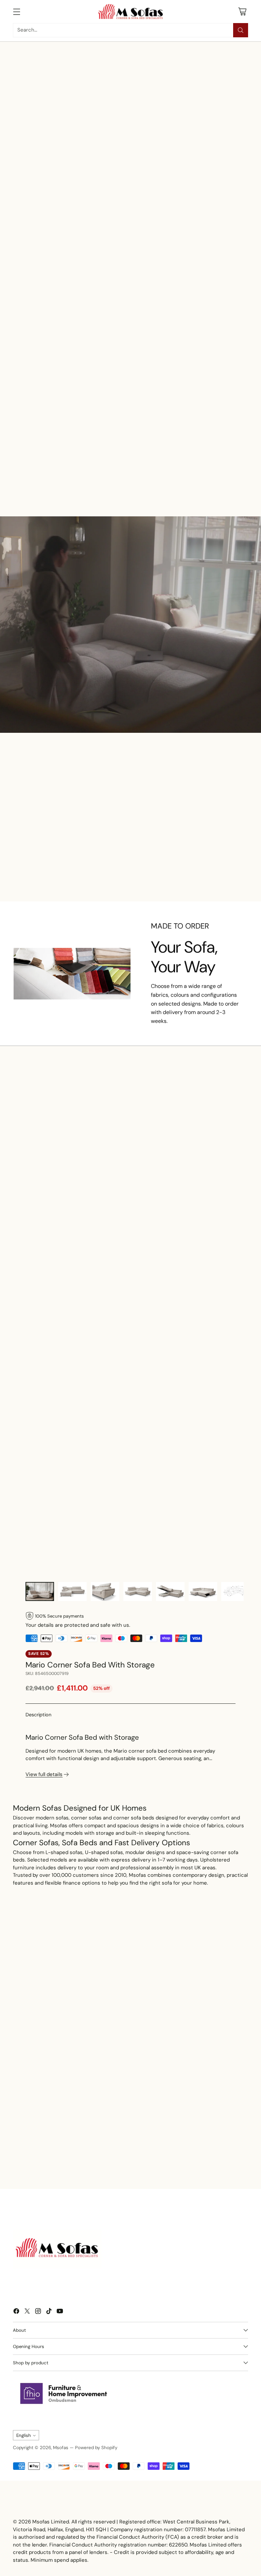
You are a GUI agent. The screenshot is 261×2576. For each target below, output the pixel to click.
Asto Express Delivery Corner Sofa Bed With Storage (155, 849)
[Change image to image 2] (72, 1591)
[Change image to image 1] (40, 1591)
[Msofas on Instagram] (38, 2312)
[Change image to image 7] (236, 1591)
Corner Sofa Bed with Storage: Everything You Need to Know (158, 2163)
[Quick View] (58, 418)
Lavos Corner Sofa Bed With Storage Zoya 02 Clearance (155, 1207)
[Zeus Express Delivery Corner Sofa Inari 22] (213, 427)
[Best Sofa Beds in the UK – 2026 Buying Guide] (63, 2116)
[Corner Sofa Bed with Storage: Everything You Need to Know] (168, 2116)
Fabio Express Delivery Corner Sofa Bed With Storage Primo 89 (213, 849)
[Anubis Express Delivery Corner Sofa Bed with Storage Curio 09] (98, 1173)
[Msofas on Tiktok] (49, 2312)
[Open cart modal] (242, 11)
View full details (44, 1774)
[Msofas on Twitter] (27, 2312)
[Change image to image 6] (203, 1591)
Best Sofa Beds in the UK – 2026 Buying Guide (57, 2163)
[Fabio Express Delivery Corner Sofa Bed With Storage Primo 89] (213, 816)
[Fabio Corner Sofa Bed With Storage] (155, 427)
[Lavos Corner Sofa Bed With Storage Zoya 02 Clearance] (155, 1173)
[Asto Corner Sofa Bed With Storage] (98, 427)
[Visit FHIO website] (64, 2393)
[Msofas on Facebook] (16, 2312)
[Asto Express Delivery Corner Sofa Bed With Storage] (155, 816)
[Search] (241, 30)
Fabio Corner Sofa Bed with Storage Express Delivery (40, 460)
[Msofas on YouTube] (60, 2312)
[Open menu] (16, 11)
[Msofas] (130, 12)
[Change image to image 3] (105, 1591)
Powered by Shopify (96, 2448)
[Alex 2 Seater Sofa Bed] (40, 1173)
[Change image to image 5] (170, 1591)
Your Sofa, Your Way (184, 957)
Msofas (61, 2448)
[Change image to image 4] (138, 1591)
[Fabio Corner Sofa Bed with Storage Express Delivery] (40, 427)
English (24, 2435)
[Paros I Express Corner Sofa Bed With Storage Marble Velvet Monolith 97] (213, 1173)
